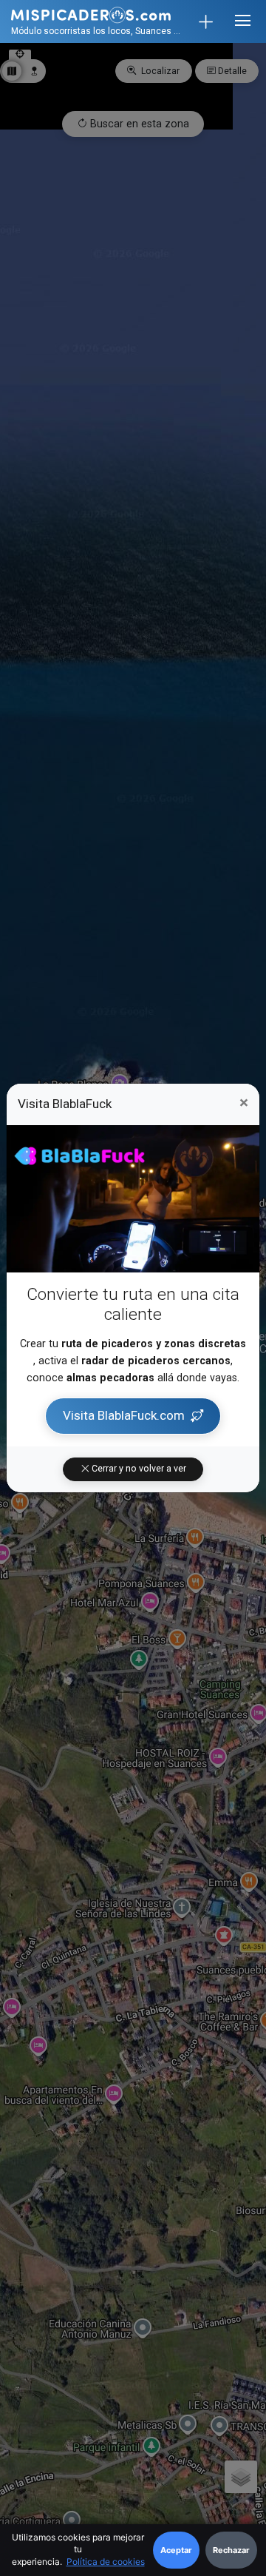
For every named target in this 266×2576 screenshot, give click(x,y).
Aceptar (176, 2550)
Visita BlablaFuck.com (124, 1415)
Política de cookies (106, 2562)
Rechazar (231, 2550)
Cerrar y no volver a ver (138, 1469)
